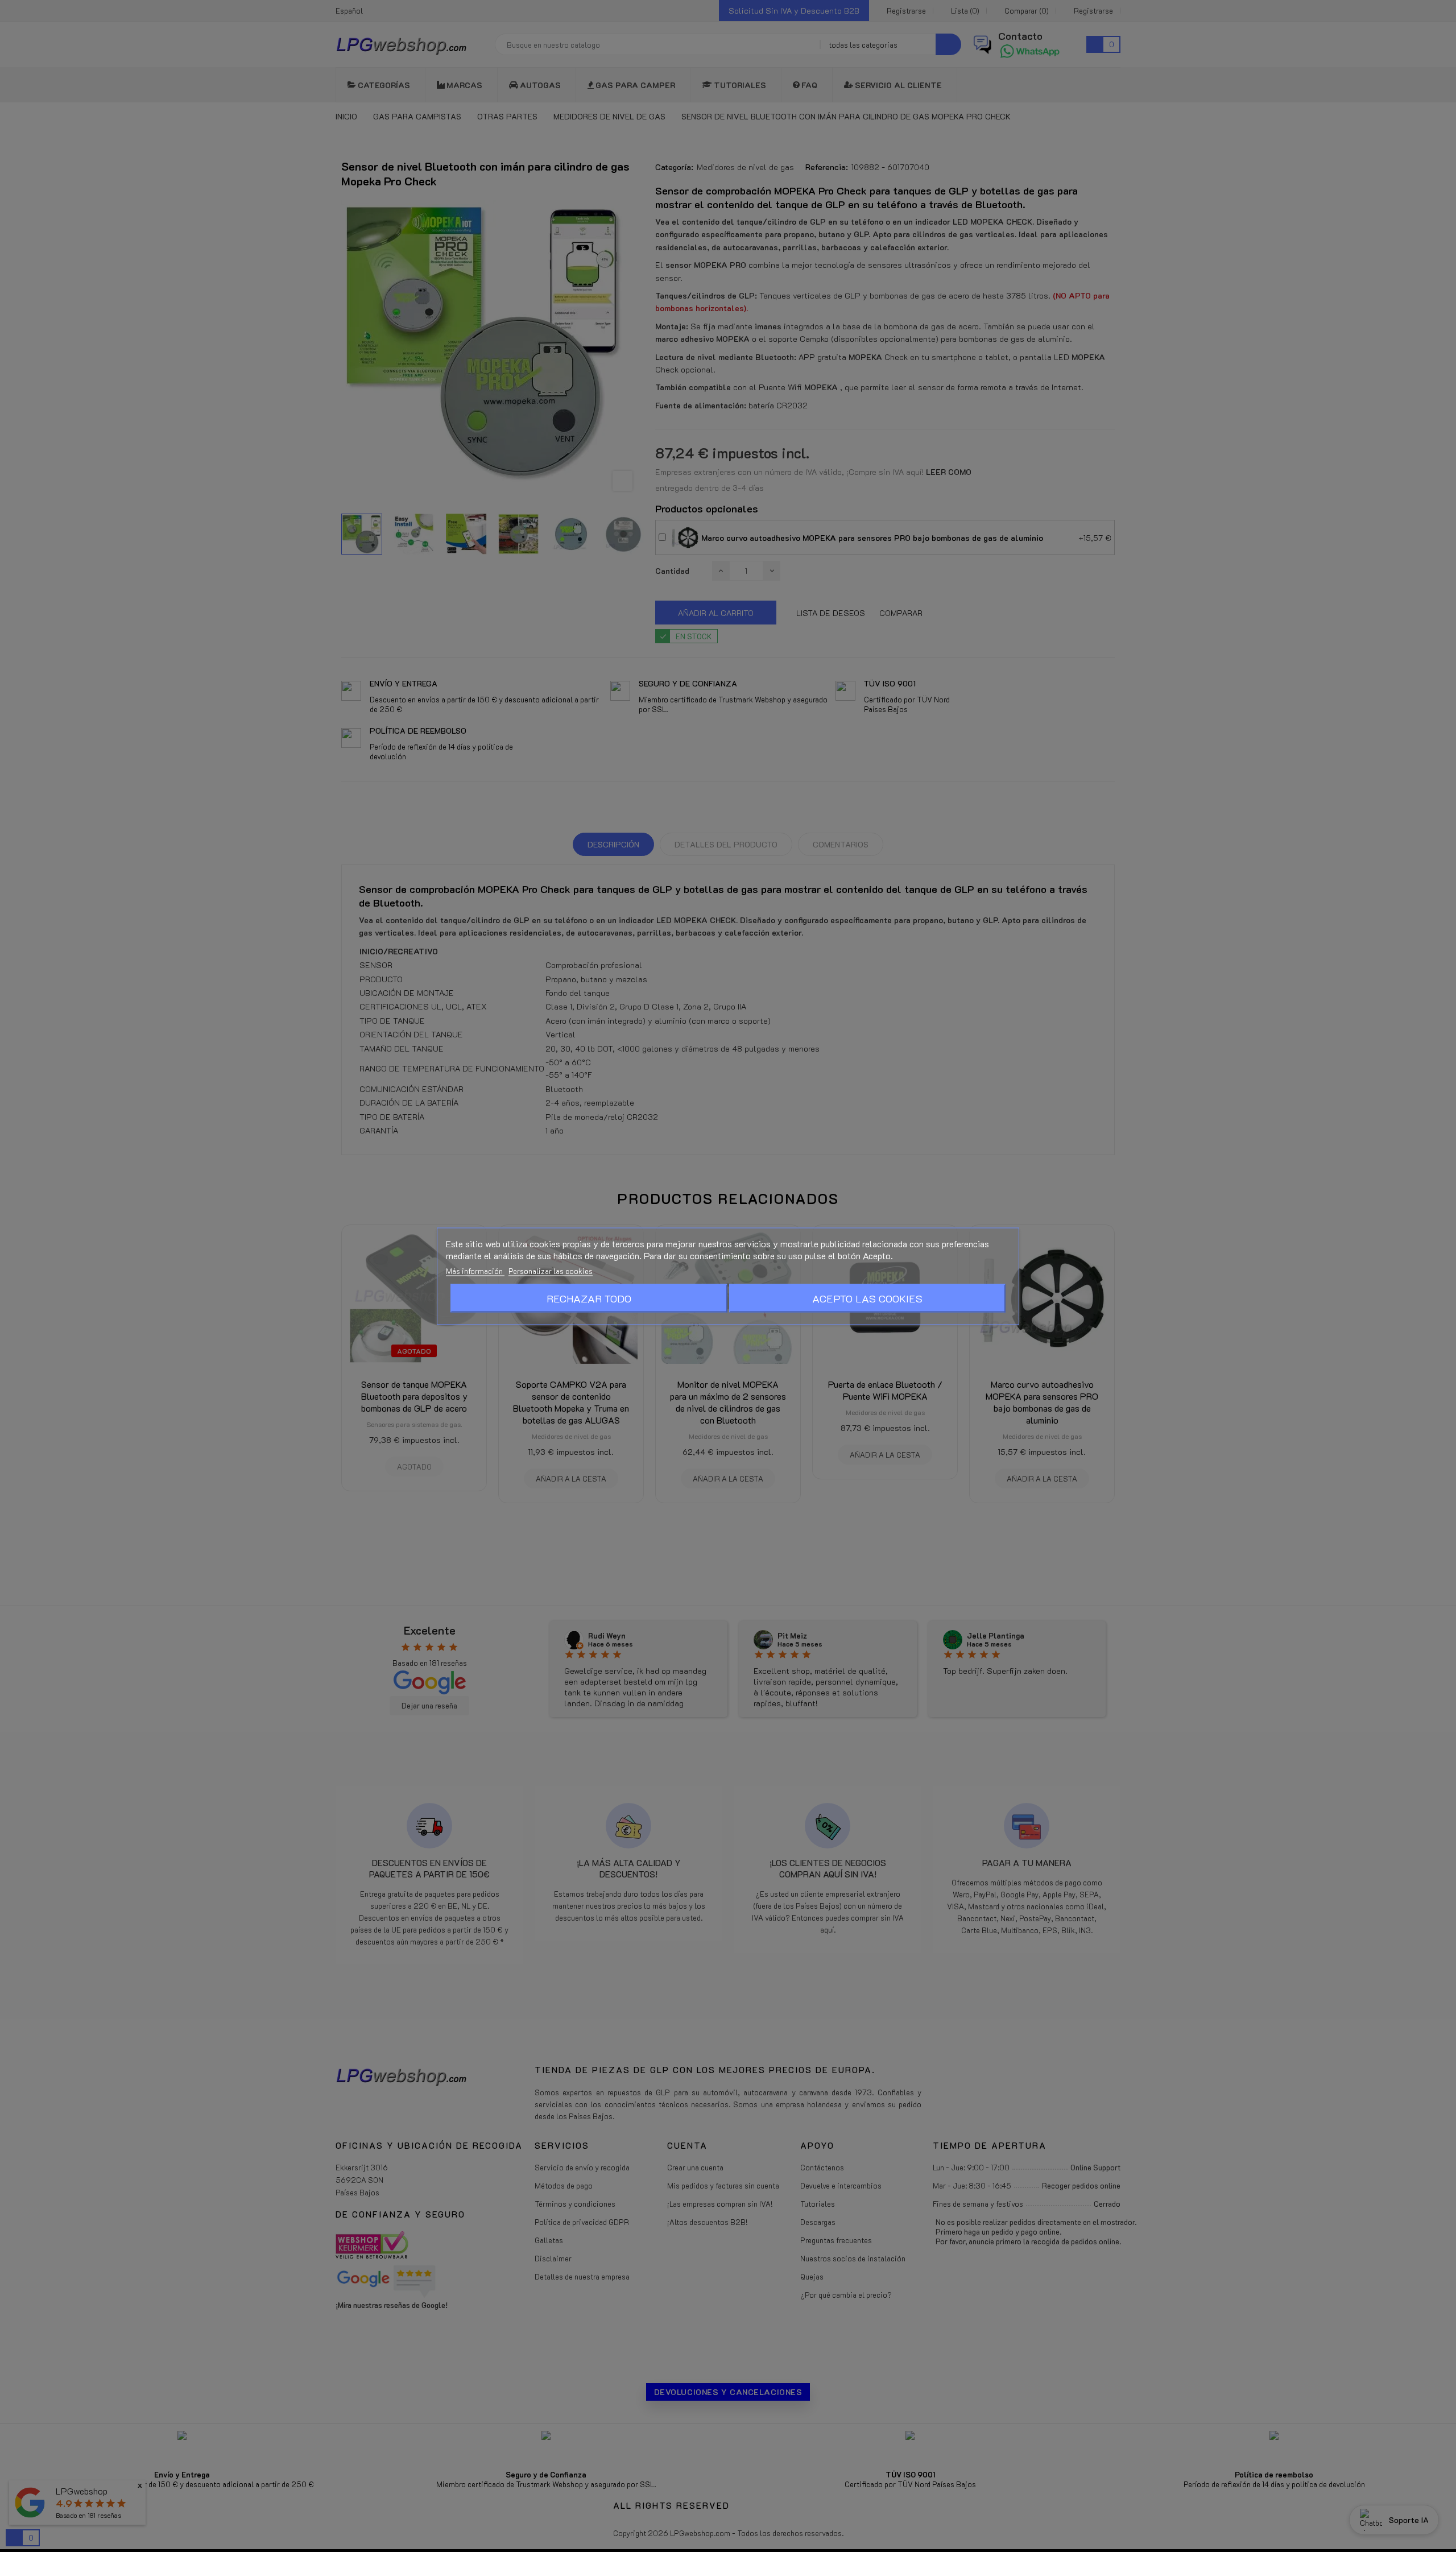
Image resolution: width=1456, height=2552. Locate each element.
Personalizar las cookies (551, 1270)
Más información (475, 1270)
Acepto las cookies (867, 1298)
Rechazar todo (589, 1298)
